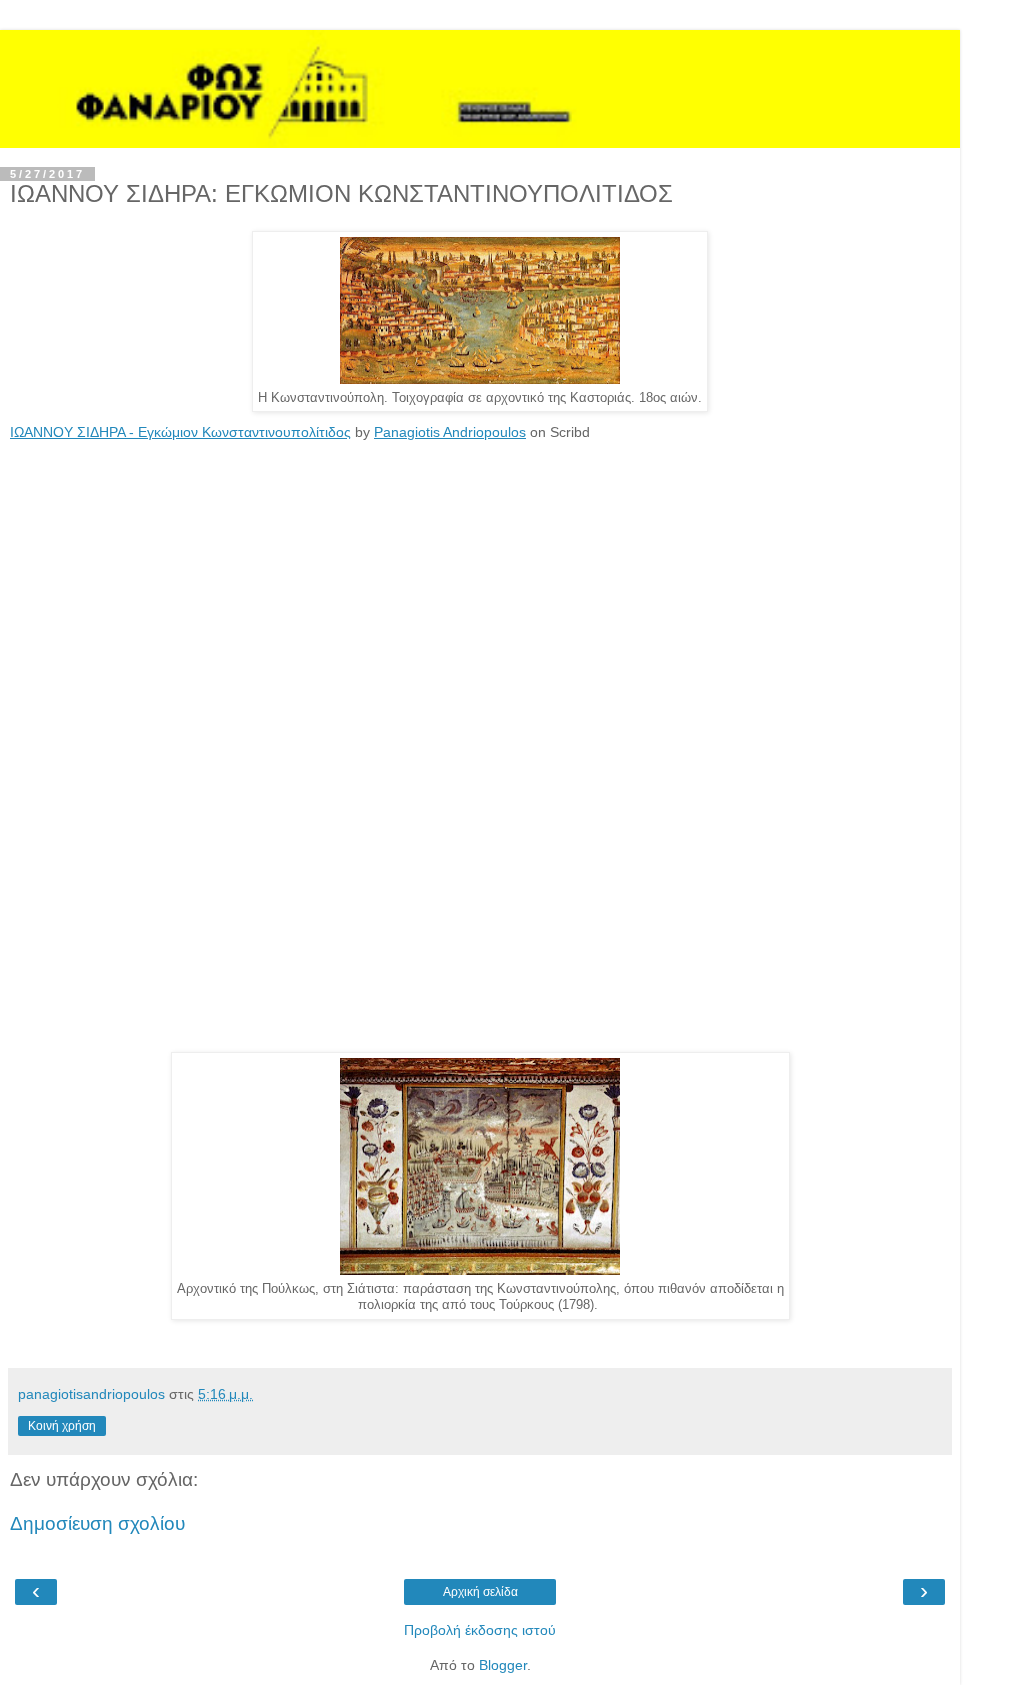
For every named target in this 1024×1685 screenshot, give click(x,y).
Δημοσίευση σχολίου (97, 1523)
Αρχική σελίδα (480, 1592)
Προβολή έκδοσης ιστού (480, 1630)
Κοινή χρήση (62, 1426)
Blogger (503, 1665)
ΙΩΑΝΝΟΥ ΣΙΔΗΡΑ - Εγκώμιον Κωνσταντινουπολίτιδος (180, 432)
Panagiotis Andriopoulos (450, 432)
